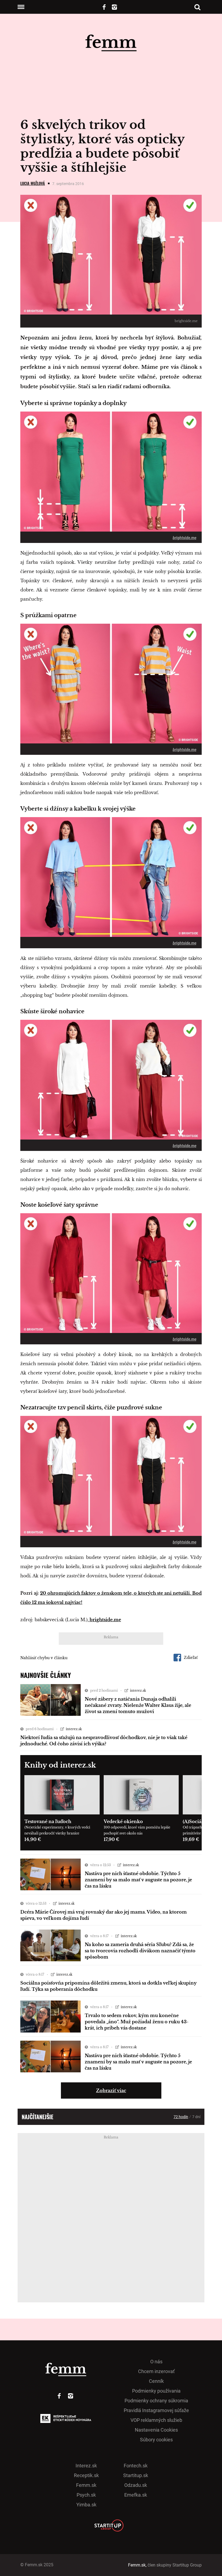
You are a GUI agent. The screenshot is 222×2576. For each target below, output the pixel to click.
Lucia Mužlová (33, 183)
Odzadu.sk (136, 2485)
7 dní (196, 2117)
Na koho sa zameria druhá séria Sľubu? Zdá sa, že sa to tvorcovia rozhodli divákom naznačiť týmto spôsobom (140, 1951)
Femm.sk (86, 2485)
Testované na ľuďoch (48, 1821)
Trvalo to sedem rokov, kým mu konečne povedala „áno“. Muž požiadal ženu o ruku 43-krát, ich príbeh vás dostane (137, 2022)
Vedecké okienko (123, 1821)
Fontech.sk (136, 2466)
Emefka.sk (136, 2495)
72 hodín (181, 2117)
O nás (156, 2362)
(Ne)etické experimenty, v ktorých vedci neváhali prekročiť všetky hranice (57, 1830)
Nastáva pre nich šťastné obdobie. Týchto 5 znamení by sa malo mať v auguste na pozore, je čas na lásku (138, 1880)
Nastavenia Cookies (156, 2430)
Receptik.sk (86, 2475)
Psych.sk (86, 2495)
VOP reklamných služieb (156, 2420)
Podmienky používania (156, 2391)
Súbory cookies (156, 2440)
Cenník (156, 2381)
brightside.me (185, 538)
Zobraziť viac (111, 2090)
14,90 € (33, 1839)
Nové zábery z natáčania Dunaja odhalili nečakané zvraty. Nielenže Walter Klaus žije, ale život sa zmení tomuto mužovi (138, 1705)
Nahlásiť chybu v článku (44, 1658)
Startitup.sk (136, 2475)
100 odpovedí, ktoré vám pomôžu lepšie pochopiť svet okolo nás (137, 1830)
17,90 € (111, 1839)
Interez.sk (86, 2466)
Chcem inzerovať (156, 2371)
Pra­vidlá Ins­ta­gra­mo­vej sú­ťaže (156, 2410)
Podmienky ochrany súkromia (156, 2401)
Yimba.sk (86, 2505)
